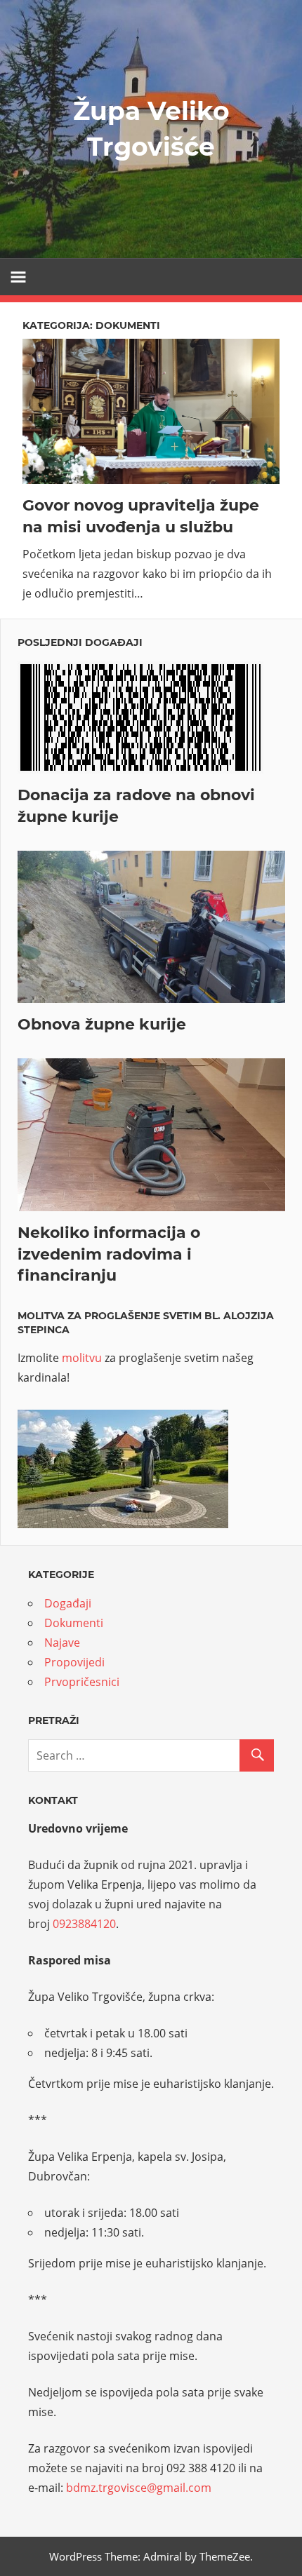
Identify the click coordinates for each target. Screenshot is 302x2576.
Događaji (68, 1603)
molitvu (82, 1358)
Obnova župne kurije (102, 1024)
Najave (62, 1643)
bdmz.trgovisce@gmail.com (139, 2488)
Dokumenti (74, 1623)
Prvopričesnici (82, 1682)
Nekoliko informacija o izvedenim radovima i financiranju (109, 1254)
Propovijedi (74, 1662)
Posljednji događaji (80, 642)
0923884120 (84, 1924)
